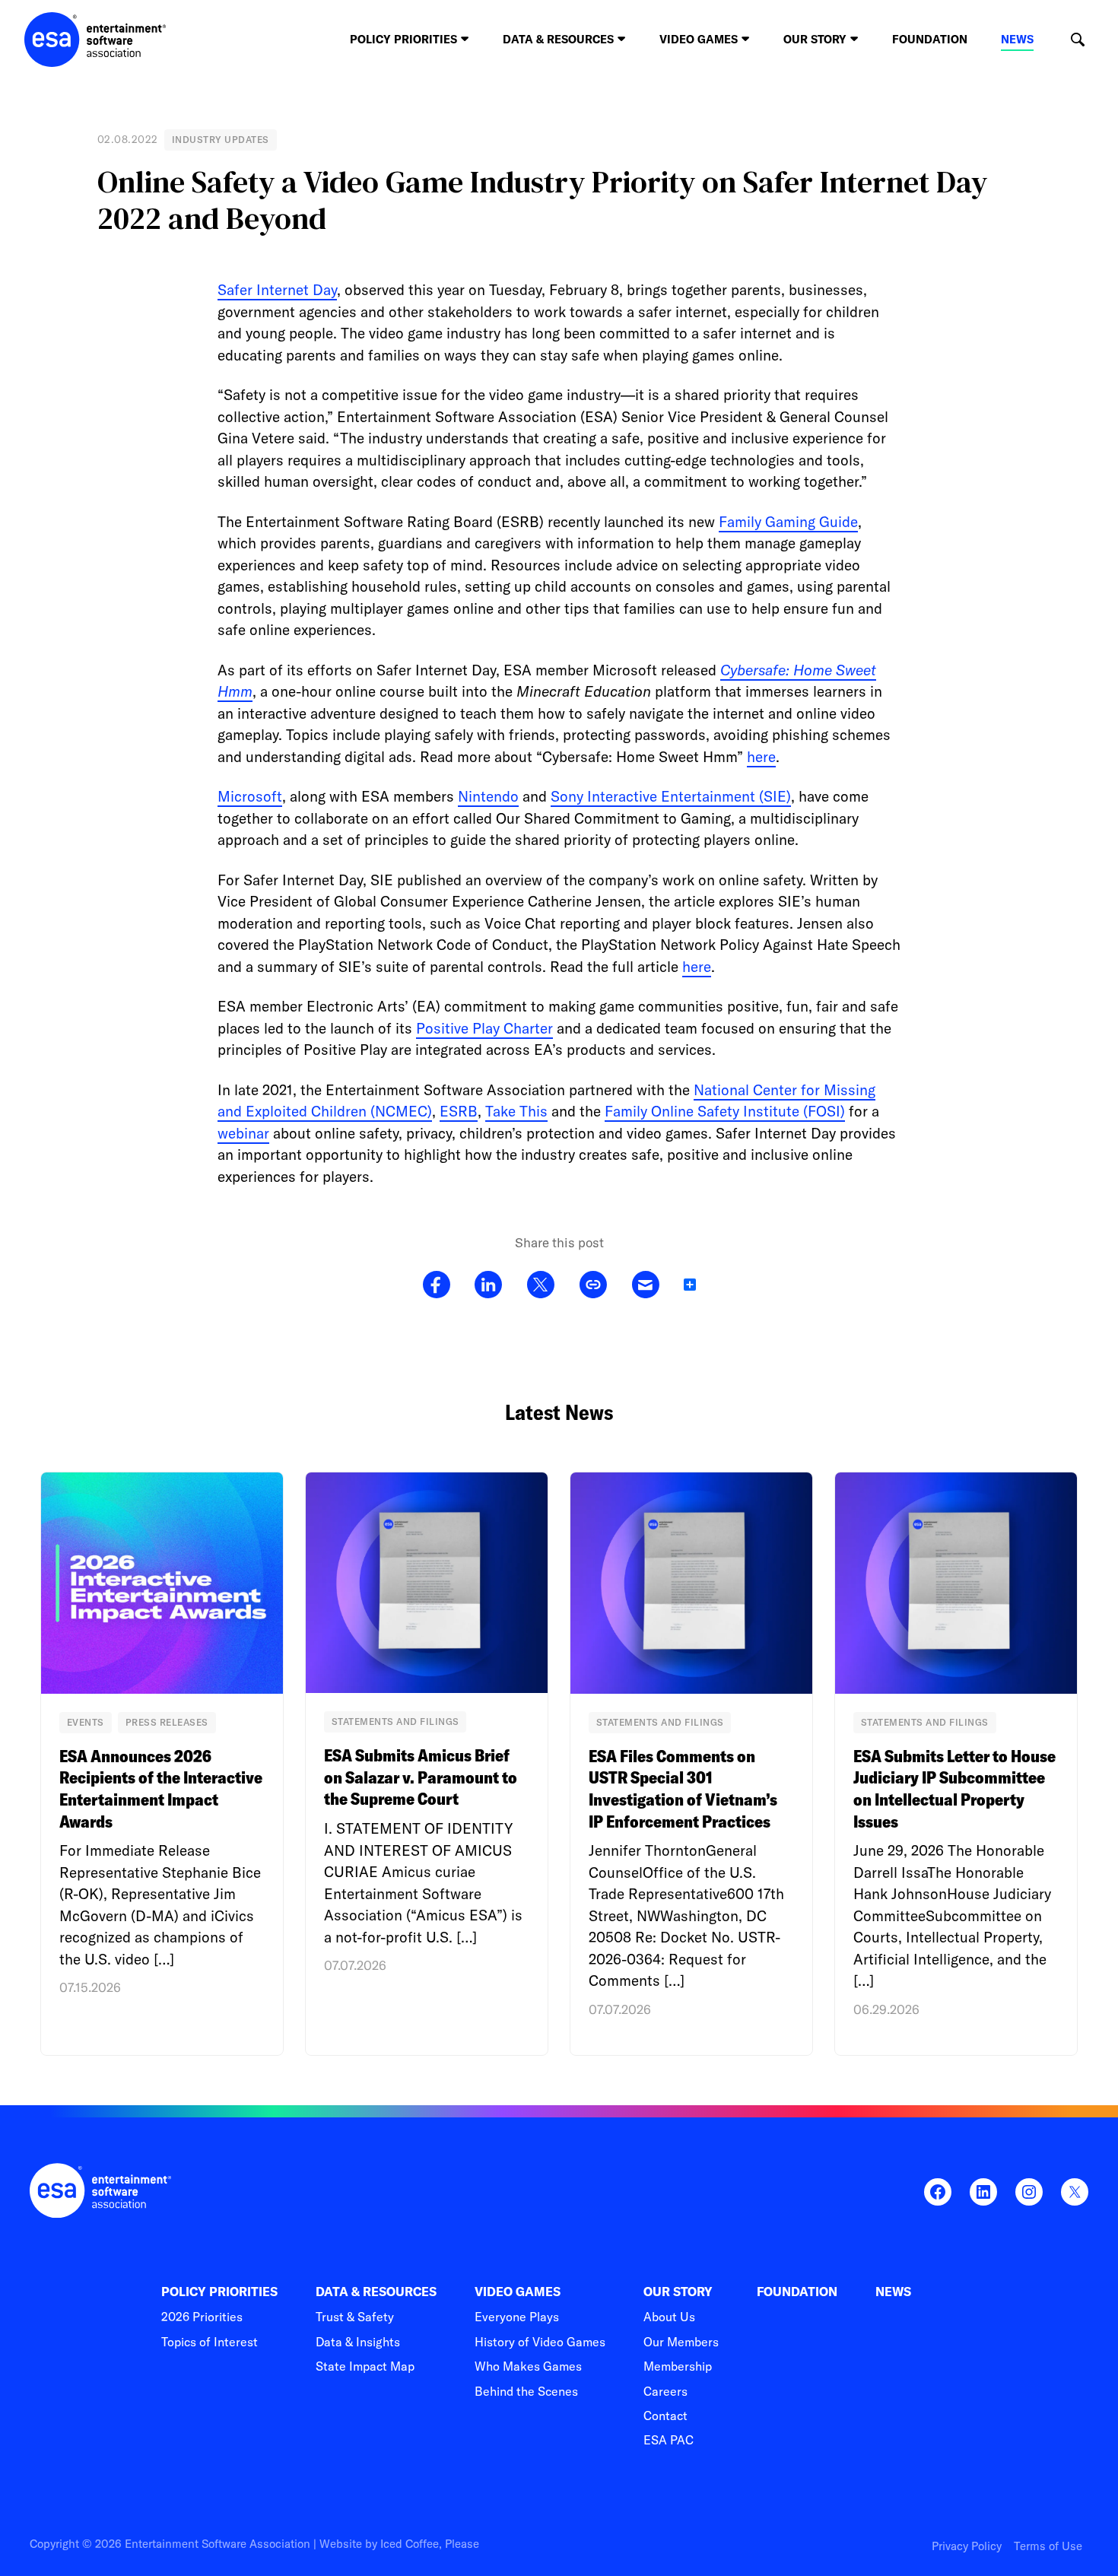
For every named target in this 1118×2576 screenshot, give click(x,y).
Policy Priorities (219, 2292)
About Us (669, 2317)
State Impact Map (365, 2366)
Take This (516, 1111)
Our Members (681, 2342)
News (1017, 39)
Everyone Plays (517, 2317)
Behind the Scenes (526, 2391)
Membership (678, 2366)
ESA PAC (669, 2440)
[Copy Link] (593, 1285)
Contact (665, 2416)
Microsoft (250, 796)
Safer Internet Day (277, 290)
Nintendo (488, 796)
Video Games (518, 2292)
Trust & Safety (355, 2317)
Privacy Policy (967, 2546)
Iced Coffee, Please (430, 2544)
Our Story (678, 2292)
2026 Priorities (202, 2317)
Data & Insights (358, 2342)
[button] (1077, 40)
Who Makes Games (528, 2366)
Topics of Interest (210, 2342)
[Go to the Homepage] (95, 40)
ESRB (459, 1111)
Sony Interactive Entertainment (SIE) (671, 796)
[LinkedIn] (488, 1285)
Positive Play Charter (484, 1028)
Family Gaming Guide (788, 522)
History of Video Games (540, 2342)
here (761, 757)
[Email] (645, 1285)
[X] (540, 1285)
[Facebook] (437, 1285)
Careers (665, 2391)
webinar (243, 1133)
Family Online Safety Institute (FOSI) (725, 1111)
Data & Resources (376, 2292)
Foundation (930, 39)
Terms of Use (1048, 2546)
